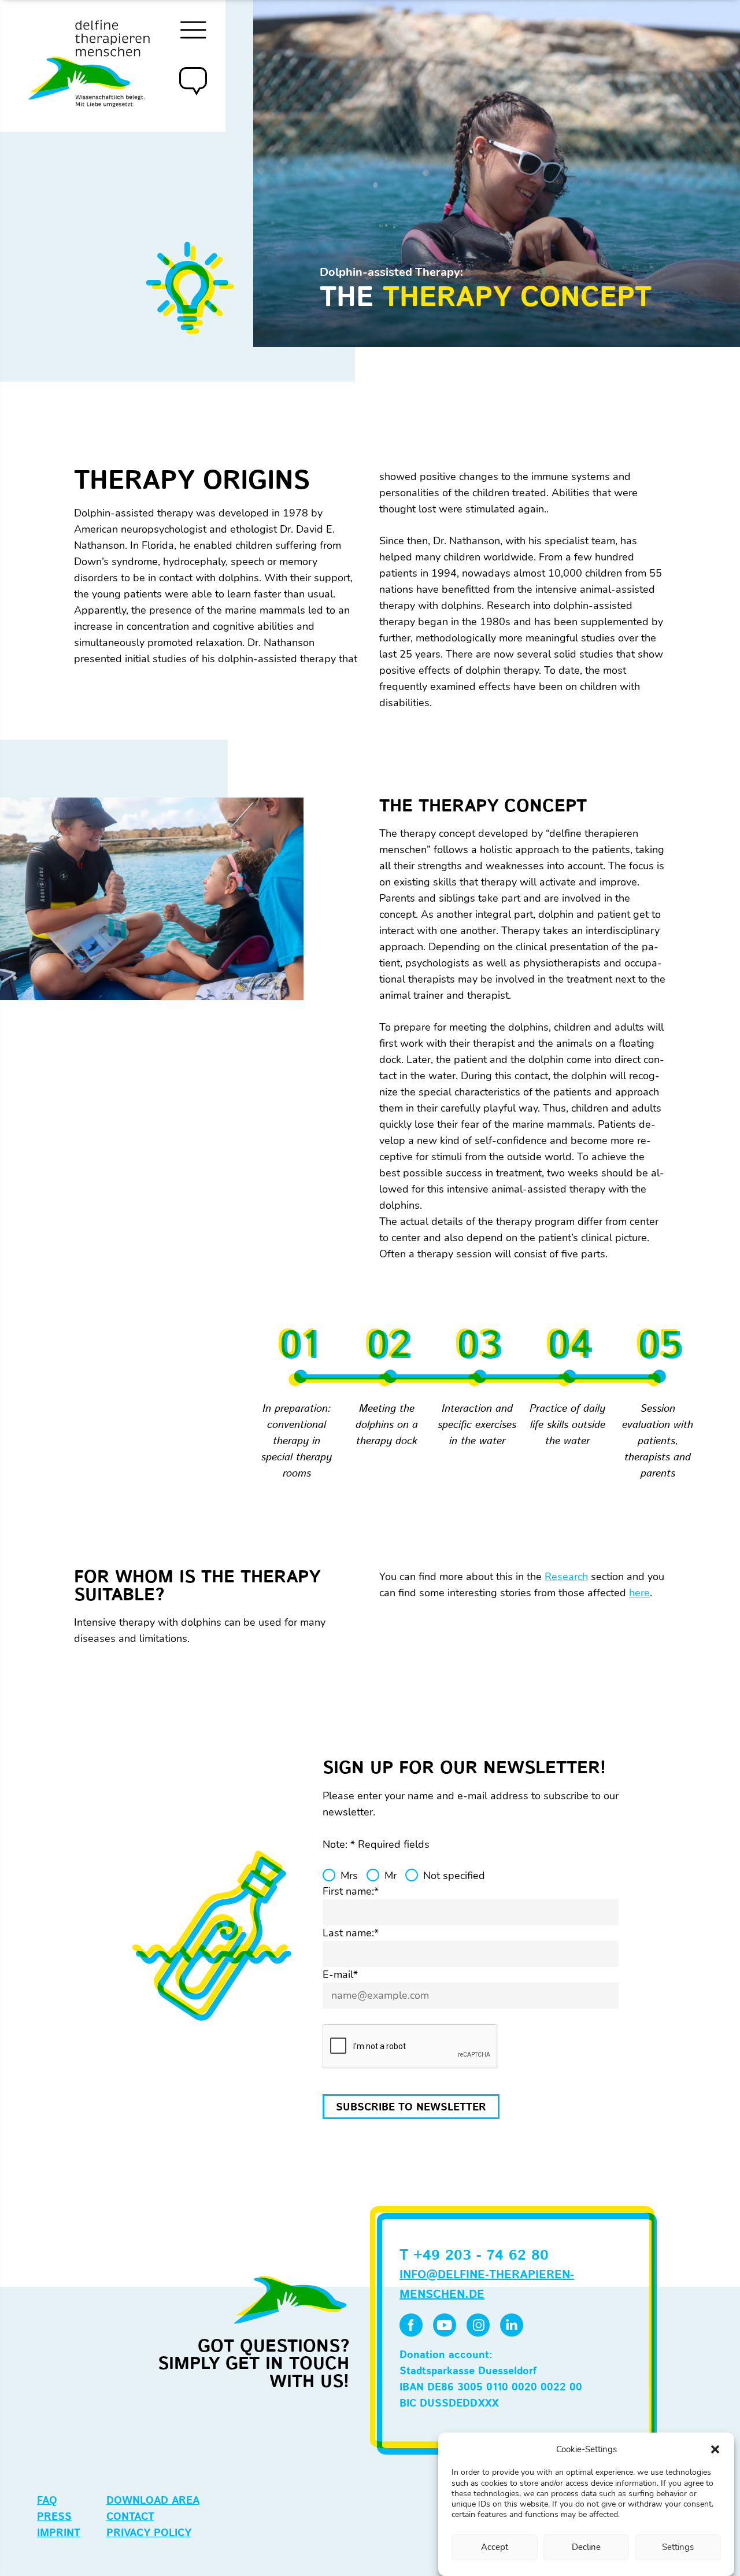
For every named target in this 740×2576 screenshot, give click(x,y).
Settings (678, 2547)
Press (54, 2517)
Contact (130, 2517)
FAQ (47, 2501)
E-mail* (340, 1975)
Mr (391, 1876)
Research (566, 1577)
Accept (495, 2547)
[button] (715, 2449)
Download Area (153, 2501)
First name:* (351, 1891)
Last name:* (351, 1933)
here (639, 1593)
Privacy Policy (149, 2533)
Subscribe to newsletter (411, 2108)
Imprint (59, 2533)
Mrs (349, 1876)
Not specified (454, 1876)
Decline (586, 2547)
